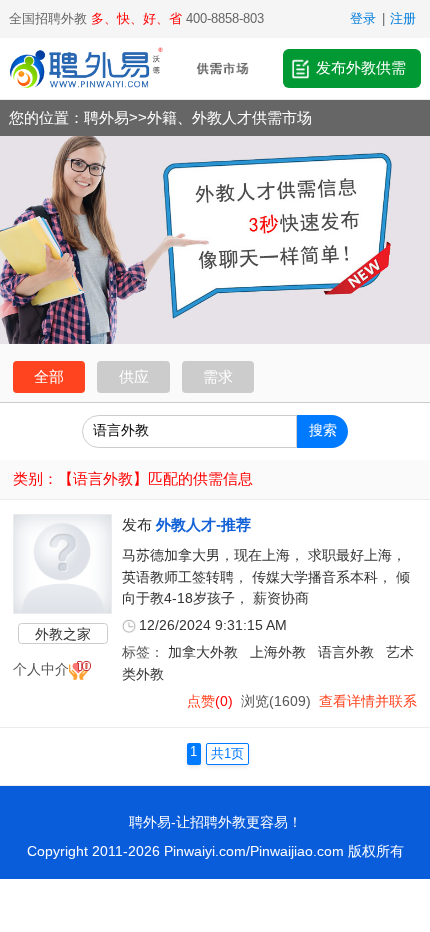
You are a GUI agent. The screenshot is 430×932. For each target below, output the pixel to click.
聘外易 (106, 117)
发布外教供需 (361, 67)
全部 (49, 376)
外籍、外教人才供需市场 (229, 117)
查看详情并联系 (368, 701)
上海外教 (278, 652)
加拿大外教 (203, 652)
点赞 (201, 701)
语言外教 (346, 652)
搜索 (323, 430)
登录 (363, 19)
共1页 (227, 754)
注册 (403, 19)
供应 (134, 376)
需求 (218, 376)
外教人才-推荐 (203, 524)
